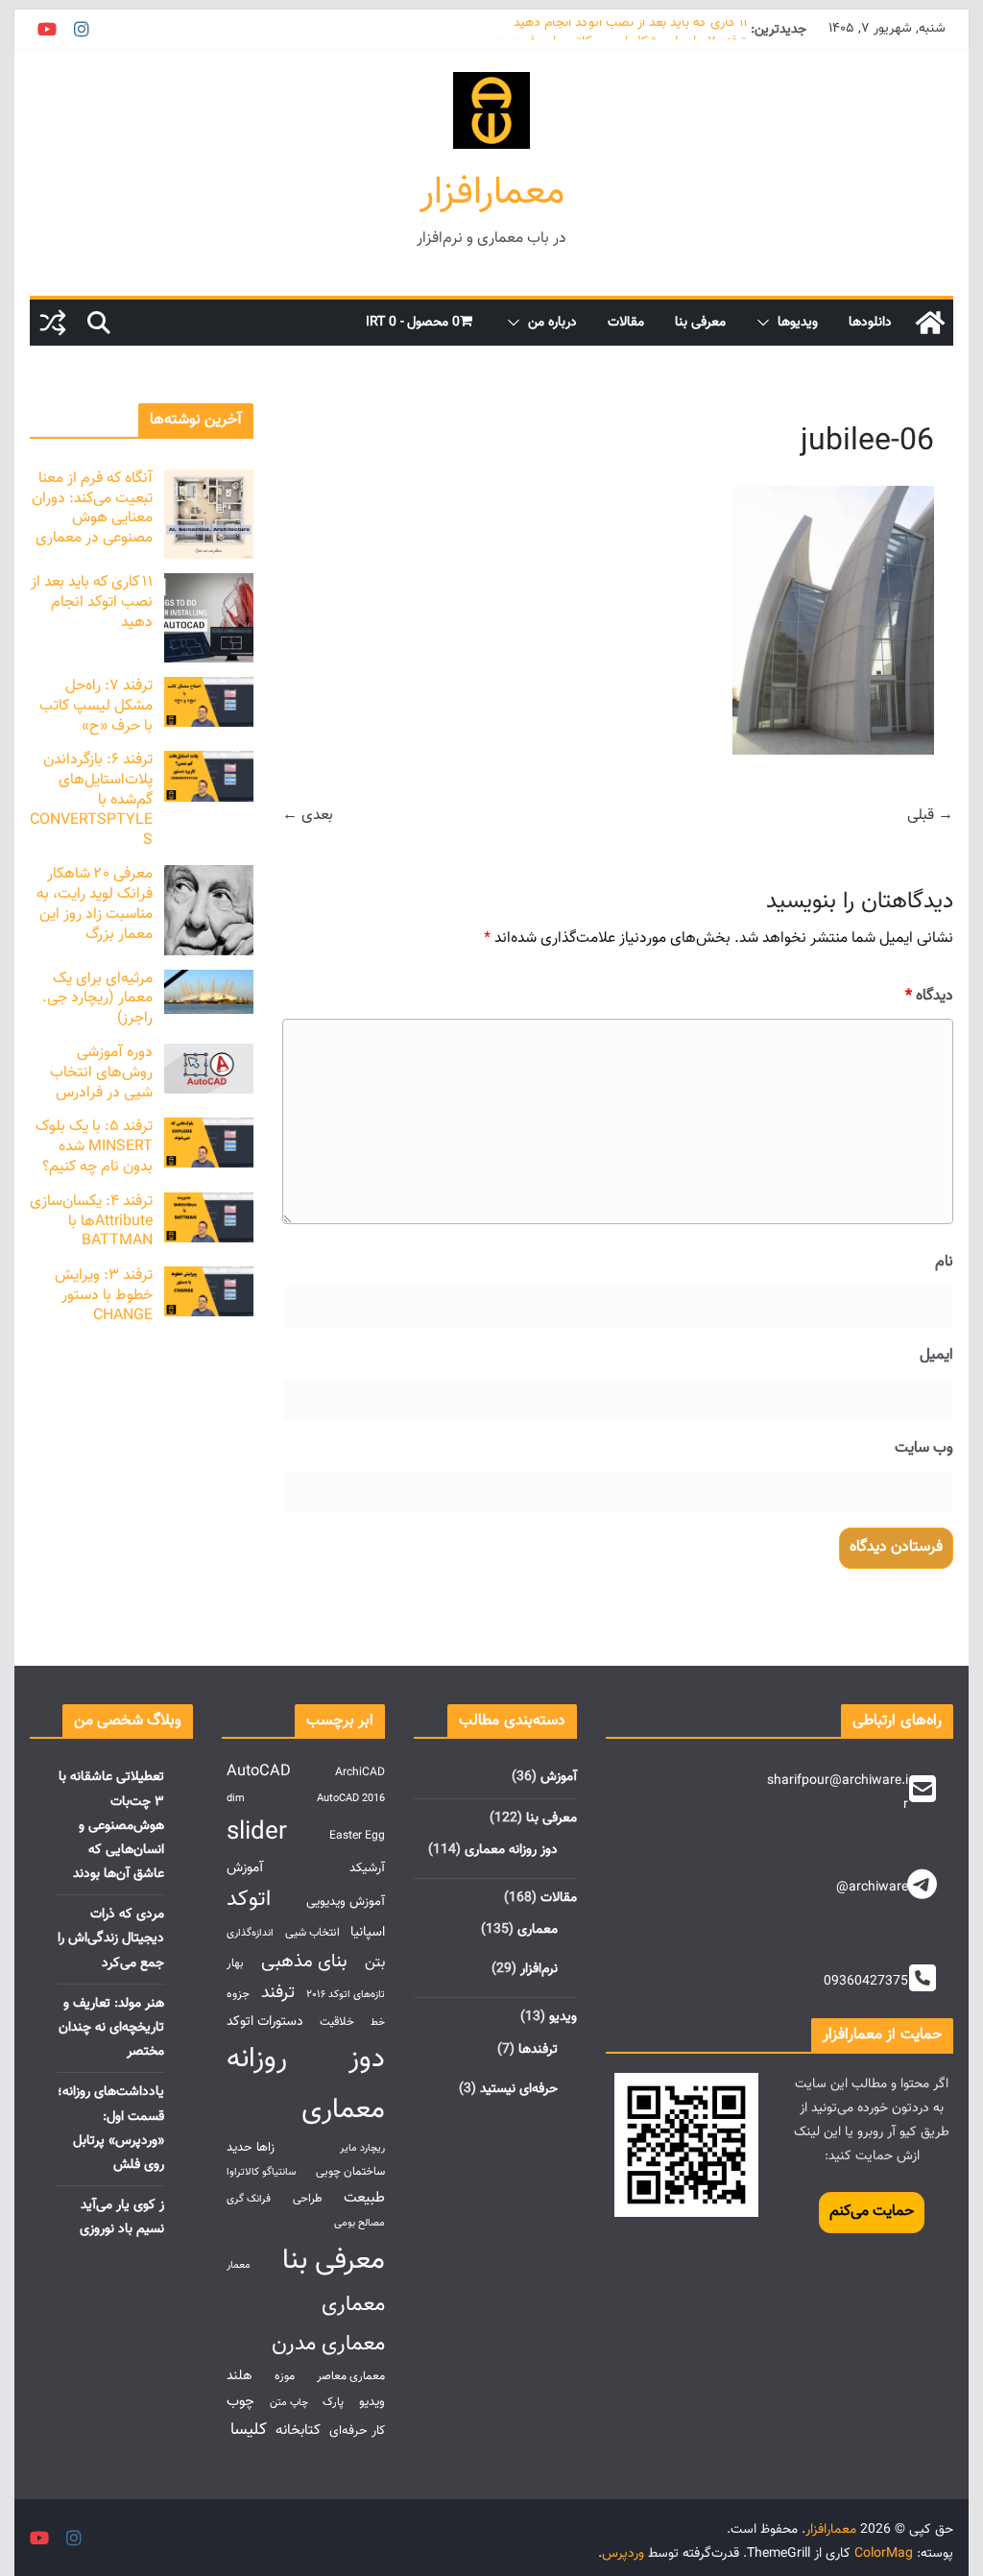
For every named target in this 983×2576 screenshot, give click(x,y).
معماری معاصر (351, 2377)
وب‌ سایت (923, 1448)
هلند (240, 2376)
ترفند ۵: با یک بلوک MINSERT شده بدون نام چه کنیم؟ (94, 1147)
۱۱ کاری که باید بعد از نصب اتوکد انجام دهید (630, 30)
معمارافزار (492, 193)
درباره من (552, 323)
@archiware (872, 1888)
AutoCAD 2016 (351, 1799)
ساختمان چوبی (350, 2172)
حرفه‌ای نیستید (519, 2089)
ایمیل (936, 1355)
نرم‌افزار (539, 1969)
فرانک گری (249, 2199)
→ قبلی (930, 816)
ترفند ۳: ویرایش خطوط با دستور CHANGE (104, 1296)
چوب (240, 2401)
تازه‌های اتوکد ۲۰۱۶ (346, 1995)
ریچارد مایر (362, 2148)
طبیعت (364, 2198)
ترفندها (538, 2050)
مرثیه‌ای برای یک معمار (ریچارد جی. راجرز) (97, 999)
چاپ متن (289, 2403)
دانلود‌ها (870, 323)
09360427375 (866, 1982)
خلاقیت (337, 2022)
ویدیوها (798, 323)
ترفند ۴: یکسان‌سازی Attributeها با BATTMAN (91, 1222)
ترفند (278, 1993)
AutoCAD (259, 1771)
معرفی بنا (700, 323)
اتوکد (249, 1900)
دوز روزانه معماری (511, 1850)
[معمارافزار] (930, 323)
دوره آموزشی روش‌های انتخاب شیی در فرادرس (101, 1073)
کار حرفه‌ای (357, 2431)
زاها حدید (251, 2147)
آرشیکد (367, 1868)
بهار (235, 1964)
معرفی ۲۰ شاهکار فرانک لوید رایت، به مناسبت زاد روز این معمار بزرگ (95, 904)
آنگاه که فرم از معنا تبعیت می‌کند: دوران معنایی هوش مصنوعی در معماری (92, 508)
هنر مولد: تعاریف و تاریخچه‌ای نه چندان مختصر (111, 2028)
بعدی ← (308, 816)
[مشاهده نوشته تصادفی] (53, 323)
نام (944, 1262)
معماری (538, 1930)
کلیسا (249, 2430)
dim (236, 1799)
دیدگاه (929, 996)
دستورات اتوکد (265, 2022)
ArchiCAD (360, 1773)
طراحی (308, 2199)
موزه (285, 2377)
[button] (767, 323)
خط (378, 2022)
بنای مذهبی (304, 1962)
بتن (375, 1962)
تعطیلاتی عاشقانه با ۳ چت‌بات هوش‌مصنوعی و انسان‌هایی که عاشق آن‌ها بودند (111, 1826)
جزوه (238, 1995)
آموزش (559, 1777)
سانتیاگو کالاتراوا (261, 2172)
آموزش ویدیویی (346, 1902)
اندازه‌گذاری (250, 1933)
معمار (239, 2265)
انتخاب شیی (312, 1933)
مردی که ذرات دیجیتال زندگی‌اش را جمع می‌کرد (111, 1938)
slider (257, 1832)
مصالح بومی (360, 2223)
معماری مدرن (328, 2344)
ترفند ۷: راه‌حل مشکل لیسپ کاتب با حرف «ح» (96, 706)
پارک (333, 2403)
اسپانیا (368, 1932)
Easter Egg (357, 1836)
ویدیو (563, 2017)
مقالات (626, 323)
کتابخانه (298, 2430)
